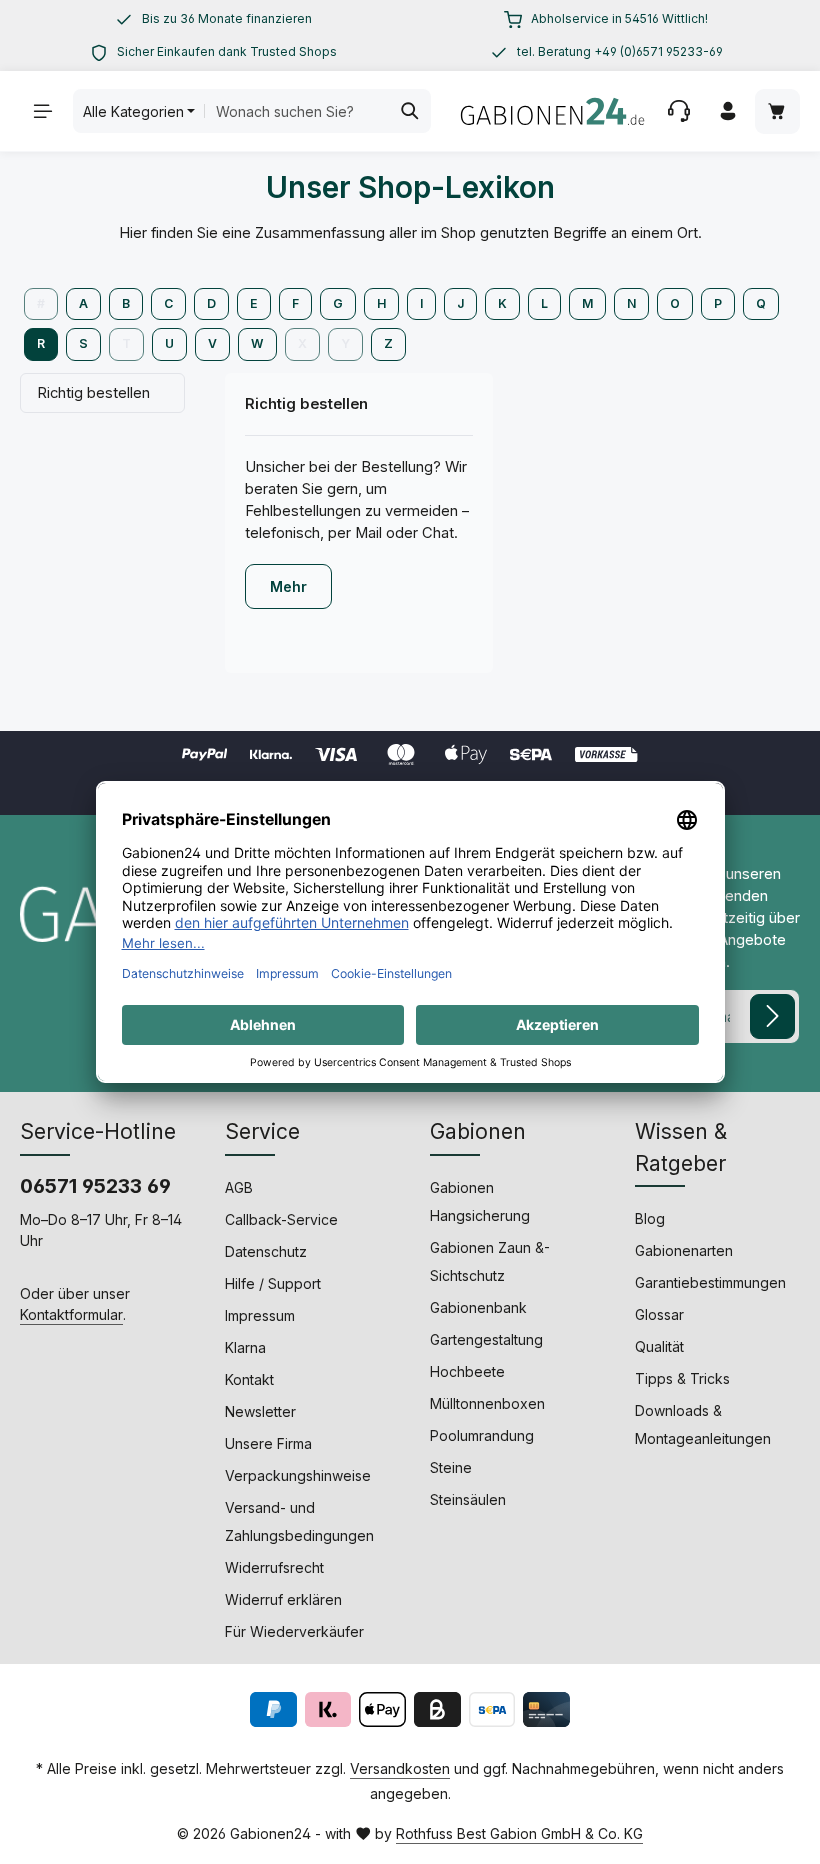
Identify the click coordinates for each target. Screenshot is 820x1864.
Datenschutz (266, 1251)
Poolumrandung (482, 1435)
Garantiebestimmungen (710, 1282)
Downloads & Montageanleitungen (703, 1424)
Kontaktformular (71, 1314)
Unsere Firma (268, 1443)
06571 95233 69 (95, 1186)
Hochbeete (467, 1371)
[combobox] (296, 111)
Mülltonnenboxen (487, 1403)
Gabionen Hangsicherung (480, 1201)
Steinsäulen (468, 1499)
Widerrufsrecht (274, 1567)
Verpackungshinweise (298, 1475)
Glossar (659, 1314)
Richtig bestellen (93, 393)
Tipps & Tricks (682, 1378)
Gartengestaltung (486, 1339)
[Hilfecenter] (679, 111)
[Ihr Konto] (728, 111)
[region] (214, 19)
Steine (451, 1467)
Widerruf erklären (283, 1599)
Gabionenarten (684, 1250)
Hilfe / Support (273, 1283)
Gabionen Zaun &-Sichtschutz (490, 1261)
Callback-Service (281, 1219)
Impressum (260, 1315)
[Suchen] (410, 111)
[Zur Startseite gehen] (552, 111)
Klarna (245, 1347)
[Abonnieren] (772, 1016)
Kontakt (249, 1379)
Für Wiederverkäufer (294, 1631)
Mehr (288, 586)
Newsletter (260, 1411)
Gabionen (478, 1131)
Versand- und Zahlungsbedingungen (299, 1521)
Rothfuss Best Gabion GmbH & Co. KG (519, 1833)
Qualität (659, 1346)
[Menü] (43, 111)
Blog (650, 1218)
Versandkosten (400, 1768)
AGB (239, 1187)
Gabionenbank (478, 1307)
